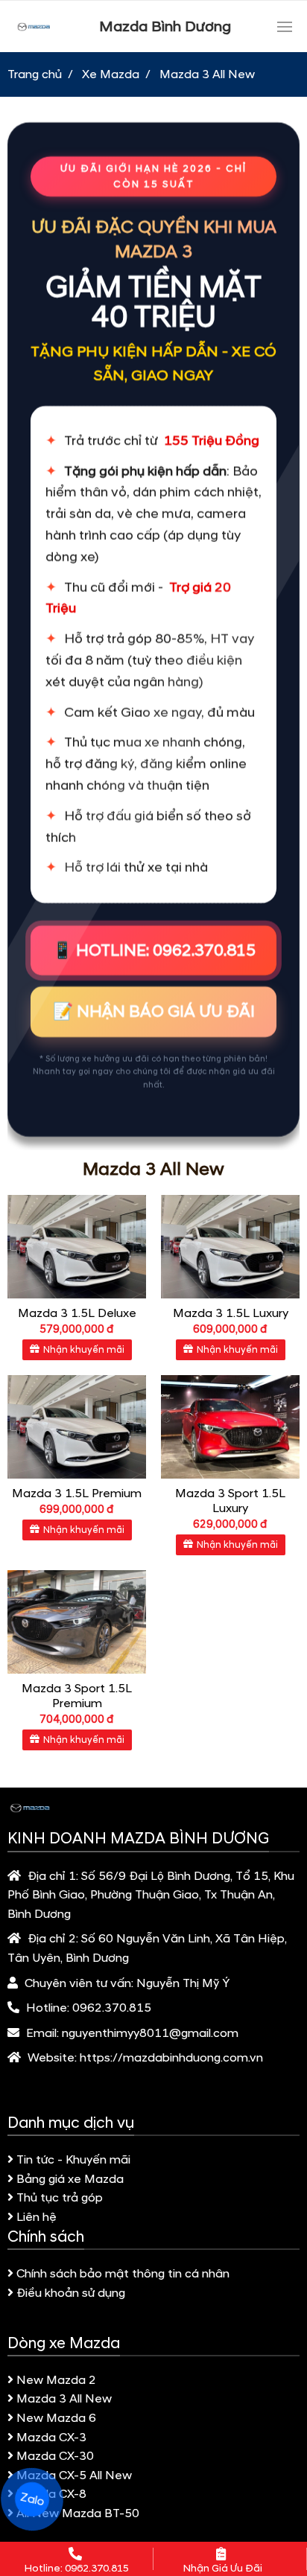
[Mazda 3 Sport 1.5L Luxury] (230, 1427)
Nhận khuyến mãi (84, 1350)
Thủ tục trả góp (60, 2198)
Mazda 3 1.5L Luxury (231, 1313)
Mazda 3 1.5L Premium (77, 1493)
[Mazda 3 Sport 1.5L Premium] (77, 1622)
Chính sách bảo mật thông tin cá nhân (123, 2274)
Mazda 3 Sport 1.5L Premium (77, 1696)
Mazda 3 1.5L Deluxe (77, 1313)
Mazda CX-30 (55, 2456)
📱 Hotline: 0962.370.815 (154, 945)
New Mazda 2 (56, 2380)
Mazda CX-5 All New (74, 2475)
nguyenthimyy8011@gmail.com (150, 2033)
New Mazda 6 (56, 2418)
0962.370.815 (112, 2008)
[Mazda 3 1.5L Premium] (77, 1427)
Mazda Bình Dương (165, 27)
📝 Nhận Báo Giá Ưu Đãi (154, 1006)
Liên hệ (37, 2217)
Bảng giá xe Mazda (70, 2179)
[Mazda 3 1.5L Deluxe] (77, 1247)
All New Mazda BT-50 (78, 2513)
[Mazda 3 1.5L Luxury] (230, 1247)
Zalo (32, 2499)
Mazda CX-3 (51, 2438)
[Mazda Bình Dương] (34, 26)
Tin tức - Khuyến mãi (73, 2160)
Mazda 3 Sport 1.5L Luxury (230, 1501)
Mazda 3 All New (64, 2399)
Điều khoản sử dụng (71, 2293)
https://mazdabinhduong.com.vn (171, 2058)
